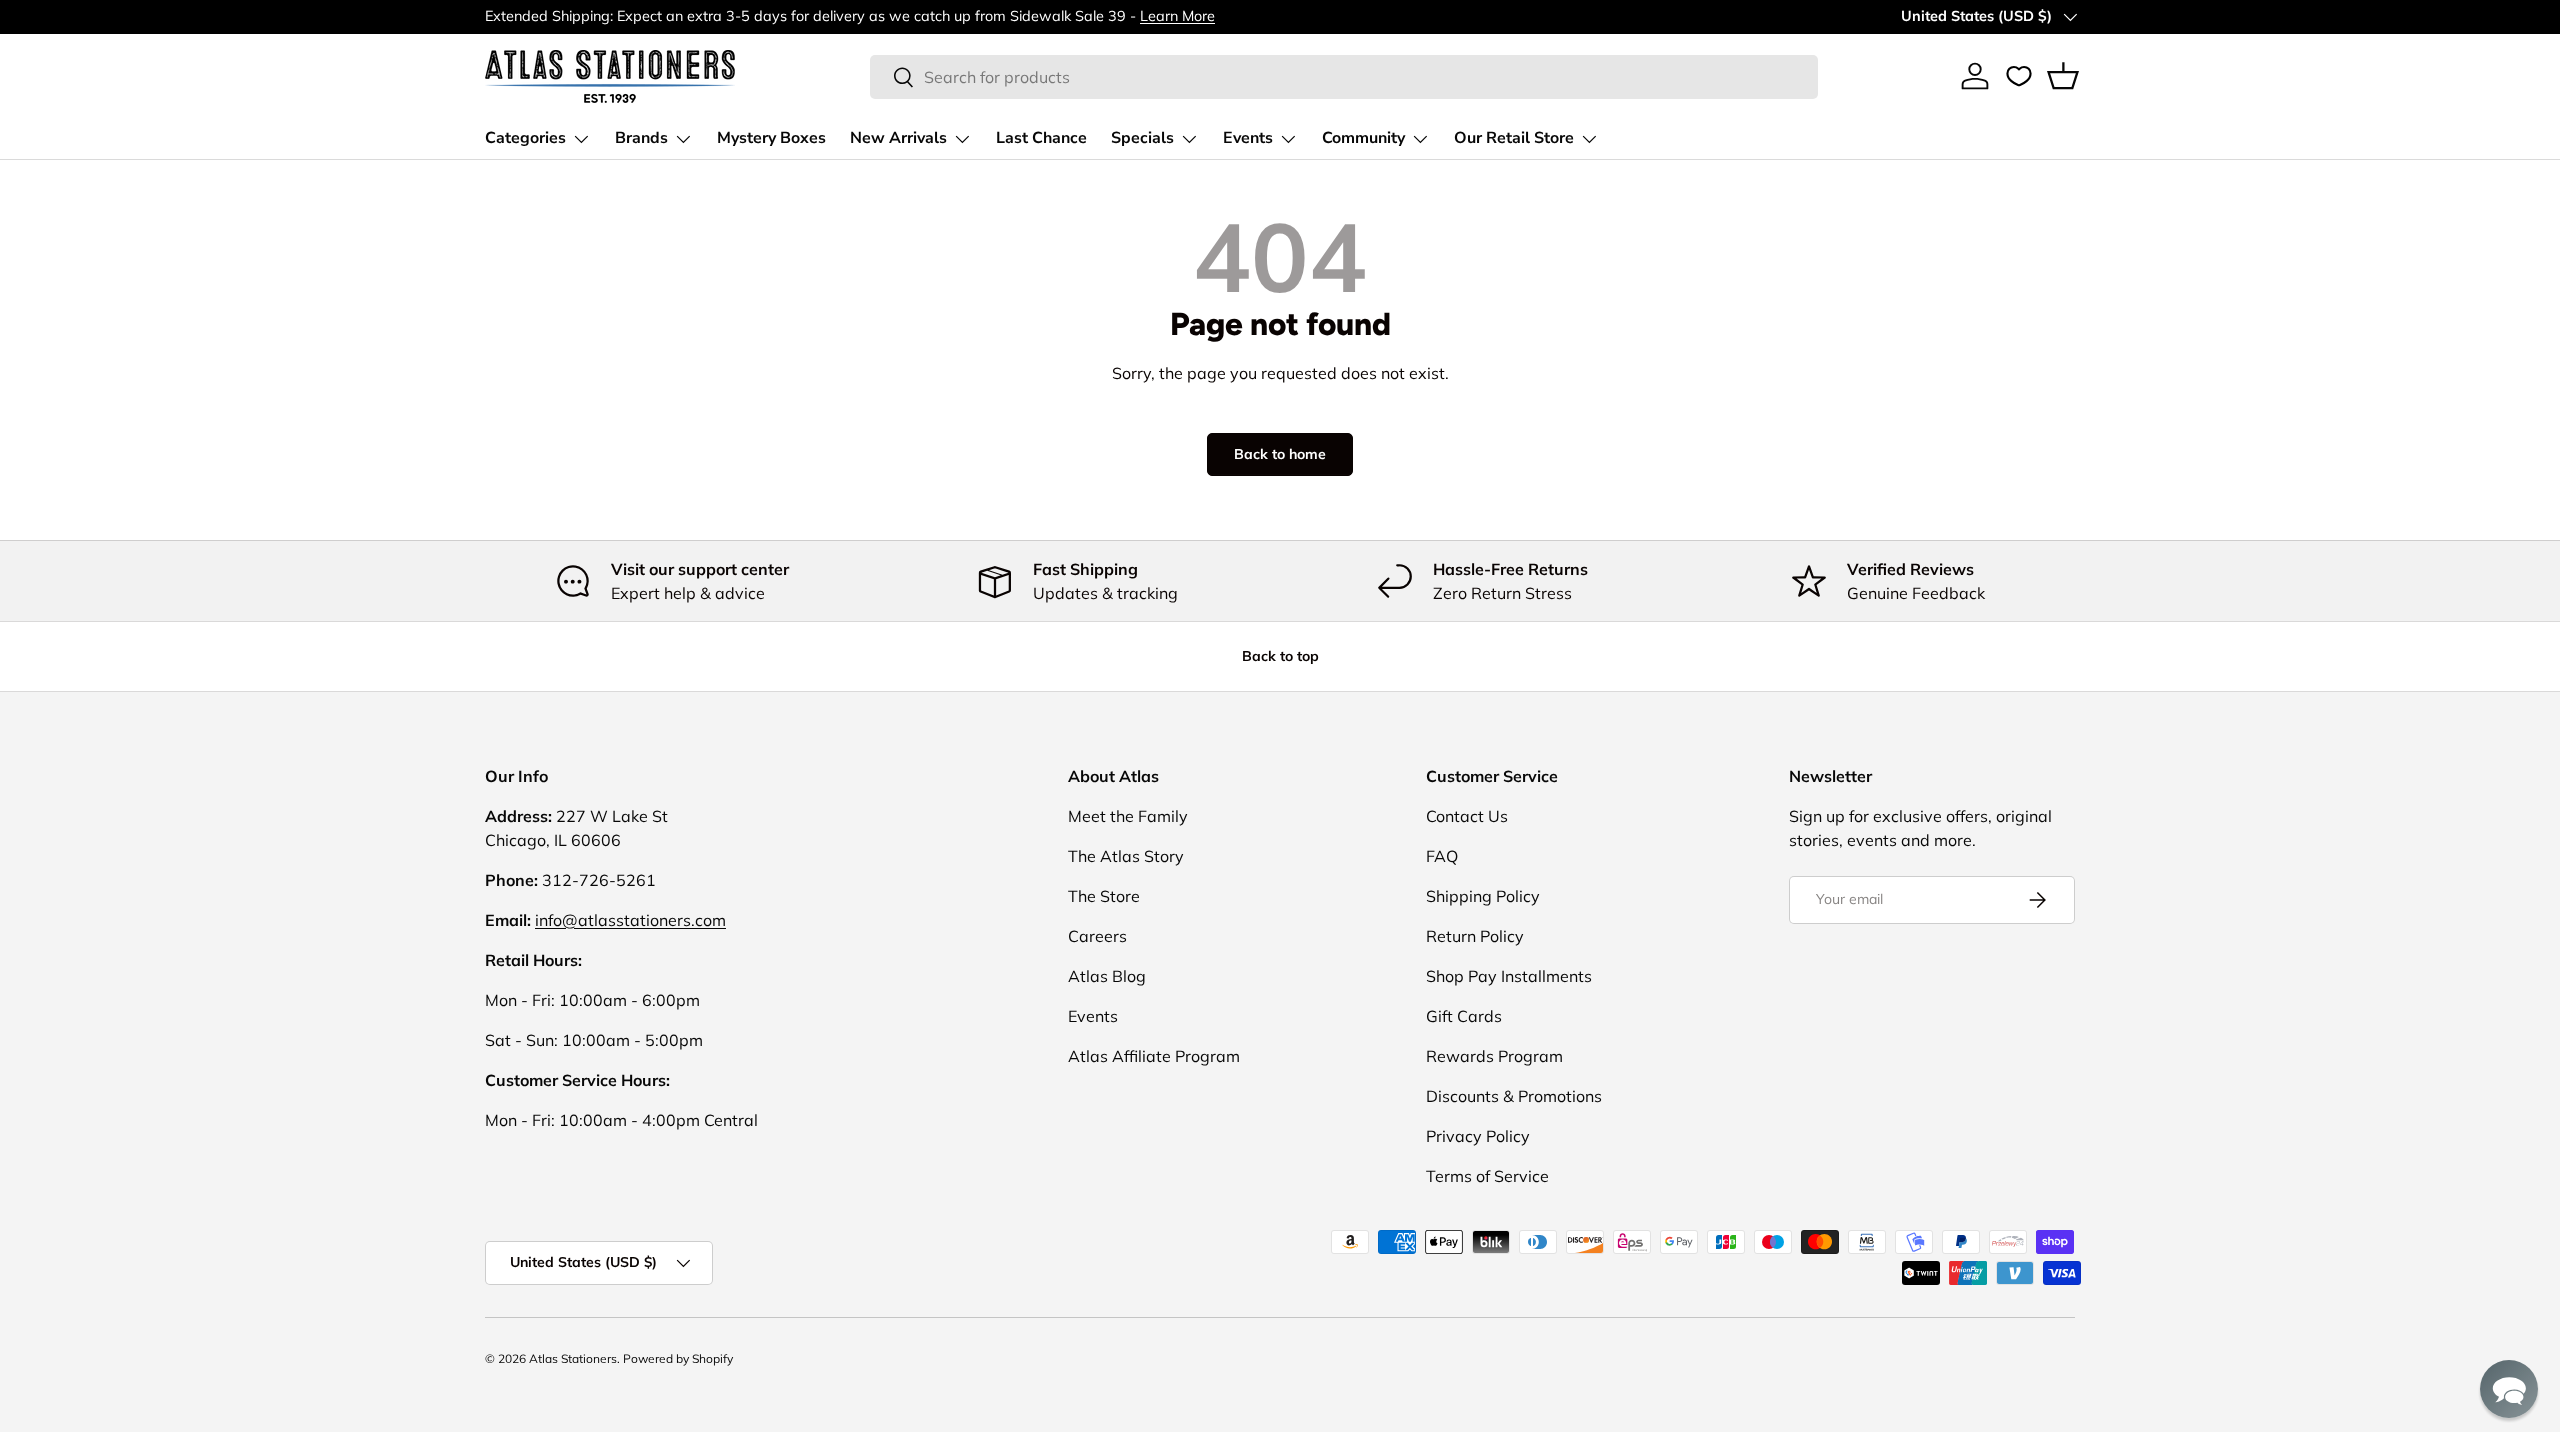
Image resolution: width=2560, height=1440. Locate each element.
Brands (641, 138)
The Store (1104, 896)
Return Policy (1475, 936)
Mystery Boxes (771, 138)
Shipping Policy (1483, 896)
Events (1248, 138)
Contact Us (1467, 816)
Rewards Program (1494, 1056)
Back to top (1280, 656)
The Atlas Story (1126, 856)
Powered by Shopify (678, 1358)
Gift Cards (1464, 1016)
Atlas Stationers (573, 1358)
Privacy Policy (1478, 1136)
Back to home (1280, 454)
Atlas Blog (1107, 976)
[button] (2063, 76)
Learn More (1177, 16)
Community (1363, 138)
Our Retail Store (1514, 138)
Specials (1142, 138)
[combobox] (1344, 77)
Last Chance (1041, 138)
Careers (1097, 936)
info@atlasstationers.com (630, 920)
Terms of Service (1487, 1176)
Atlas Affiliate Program (1154, 1056)
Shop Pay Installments (1509, 976)
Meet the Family (1128, 816)
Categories (525, 138)
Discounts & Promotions (1514, 1096)
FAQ (1442, 856)
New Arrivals (898, 138)
